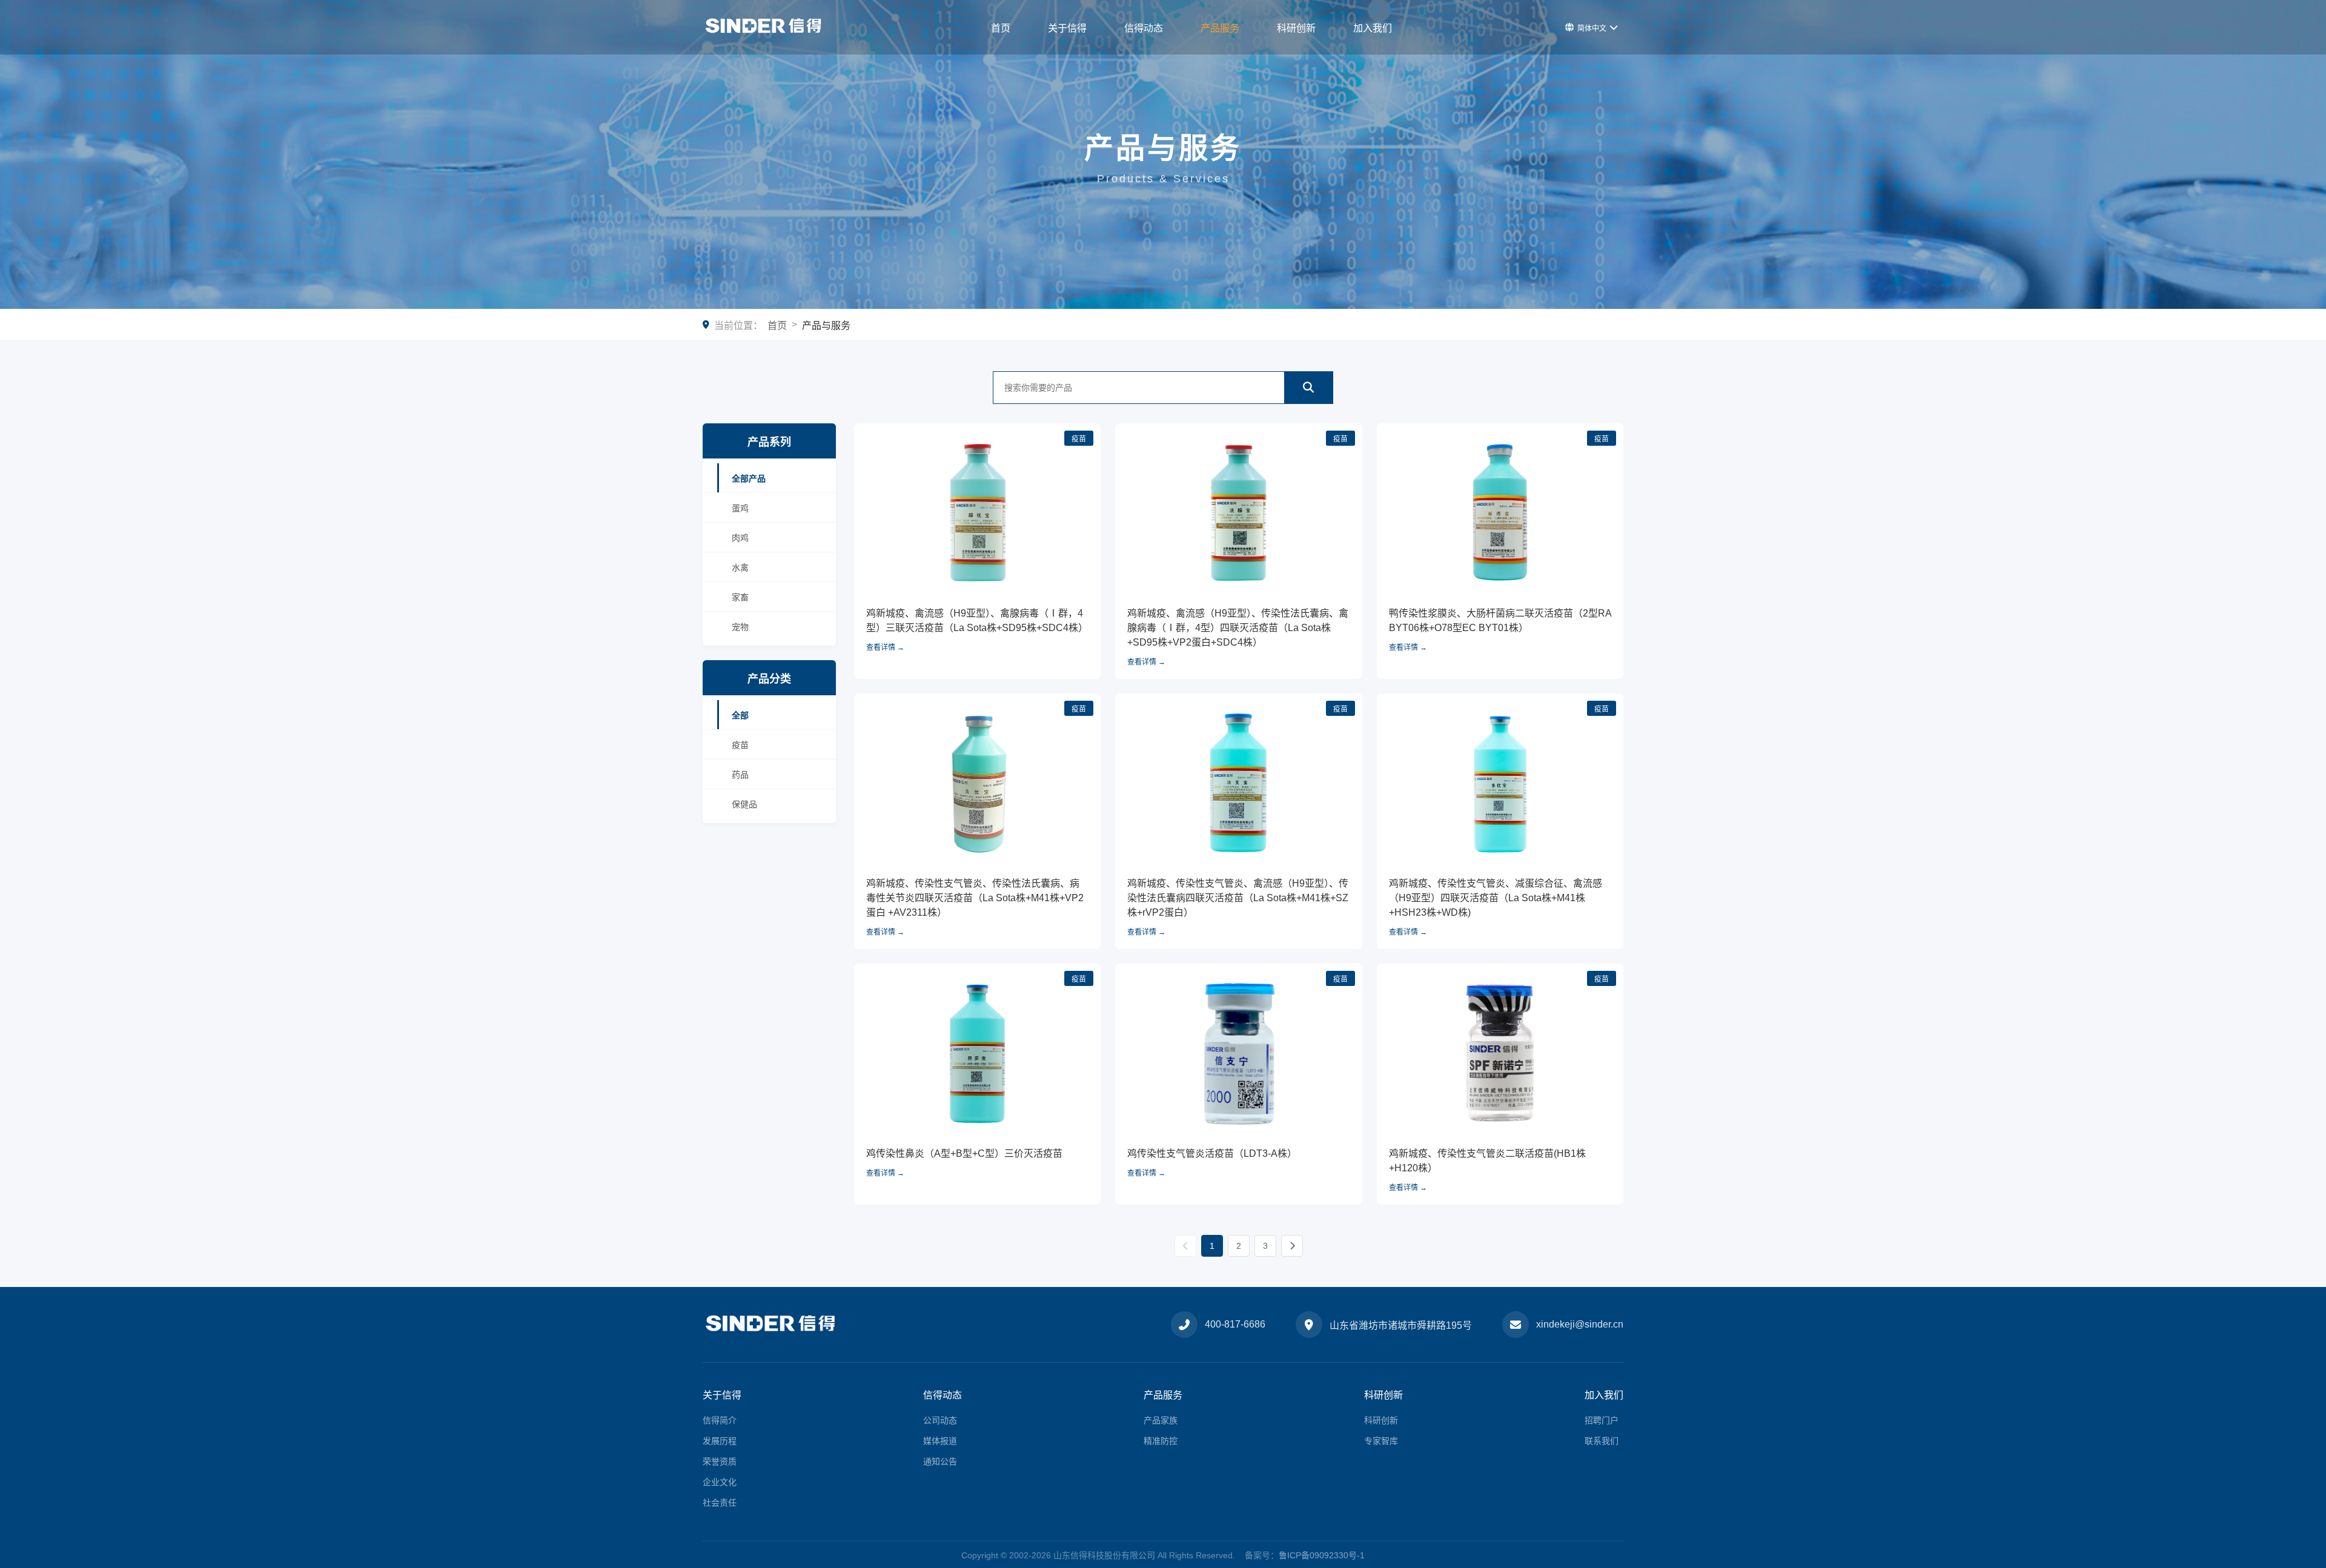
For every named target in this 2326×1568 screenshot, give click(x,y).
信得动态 (1144, 28)
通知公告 (940, 1461)
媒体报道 (940, 1441)
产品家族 (1161, 1420)
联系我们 (1602, 1441)
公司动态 (940, 1420)
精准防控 (1161, 1441)
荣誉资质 (720, 1461)
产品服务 (1220, 28)
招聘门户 (1602, 1420)
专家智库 (1381, 1441)
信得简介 (720, 1420)
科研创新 (1296, 28)
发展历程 (720, 1441)
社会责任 (720, 1503)
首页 (1001, 28)
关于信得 (1067, 28)
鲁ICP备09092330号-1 (1322, 1555)
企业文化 (720, 1482)
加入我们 (1373, 28)
